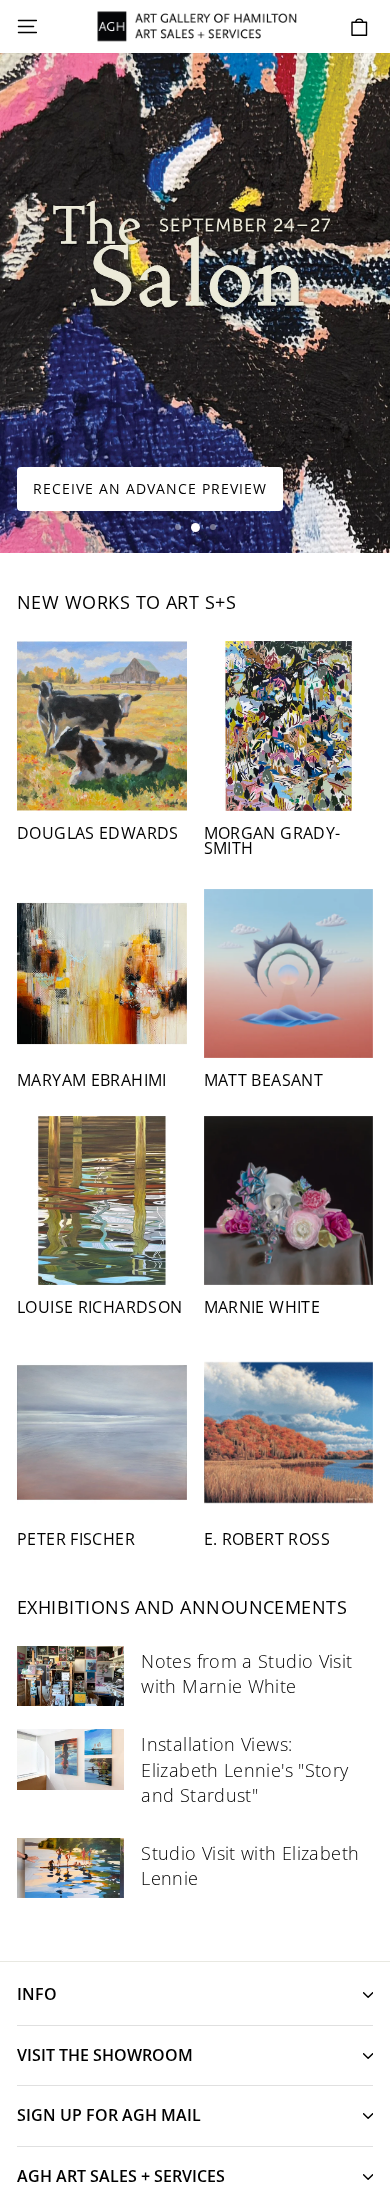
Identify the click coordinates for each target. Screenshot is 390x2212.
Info (37, 1994)
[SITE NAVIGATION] (27, 27)
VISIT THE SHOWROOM (105, 2055)
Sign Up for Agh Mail (109, 2115)
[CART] (359, 27)
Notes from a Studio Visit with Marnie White (246, 1673)
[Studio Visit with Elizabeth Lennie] (70, 1868)
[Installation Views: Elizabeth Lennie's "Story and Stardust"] (70, 1759)
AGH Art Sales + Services (121, 2176)
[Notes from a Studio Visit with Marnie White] (70, 1676)
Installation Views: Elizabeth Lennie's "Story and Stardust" (244, 1769)
